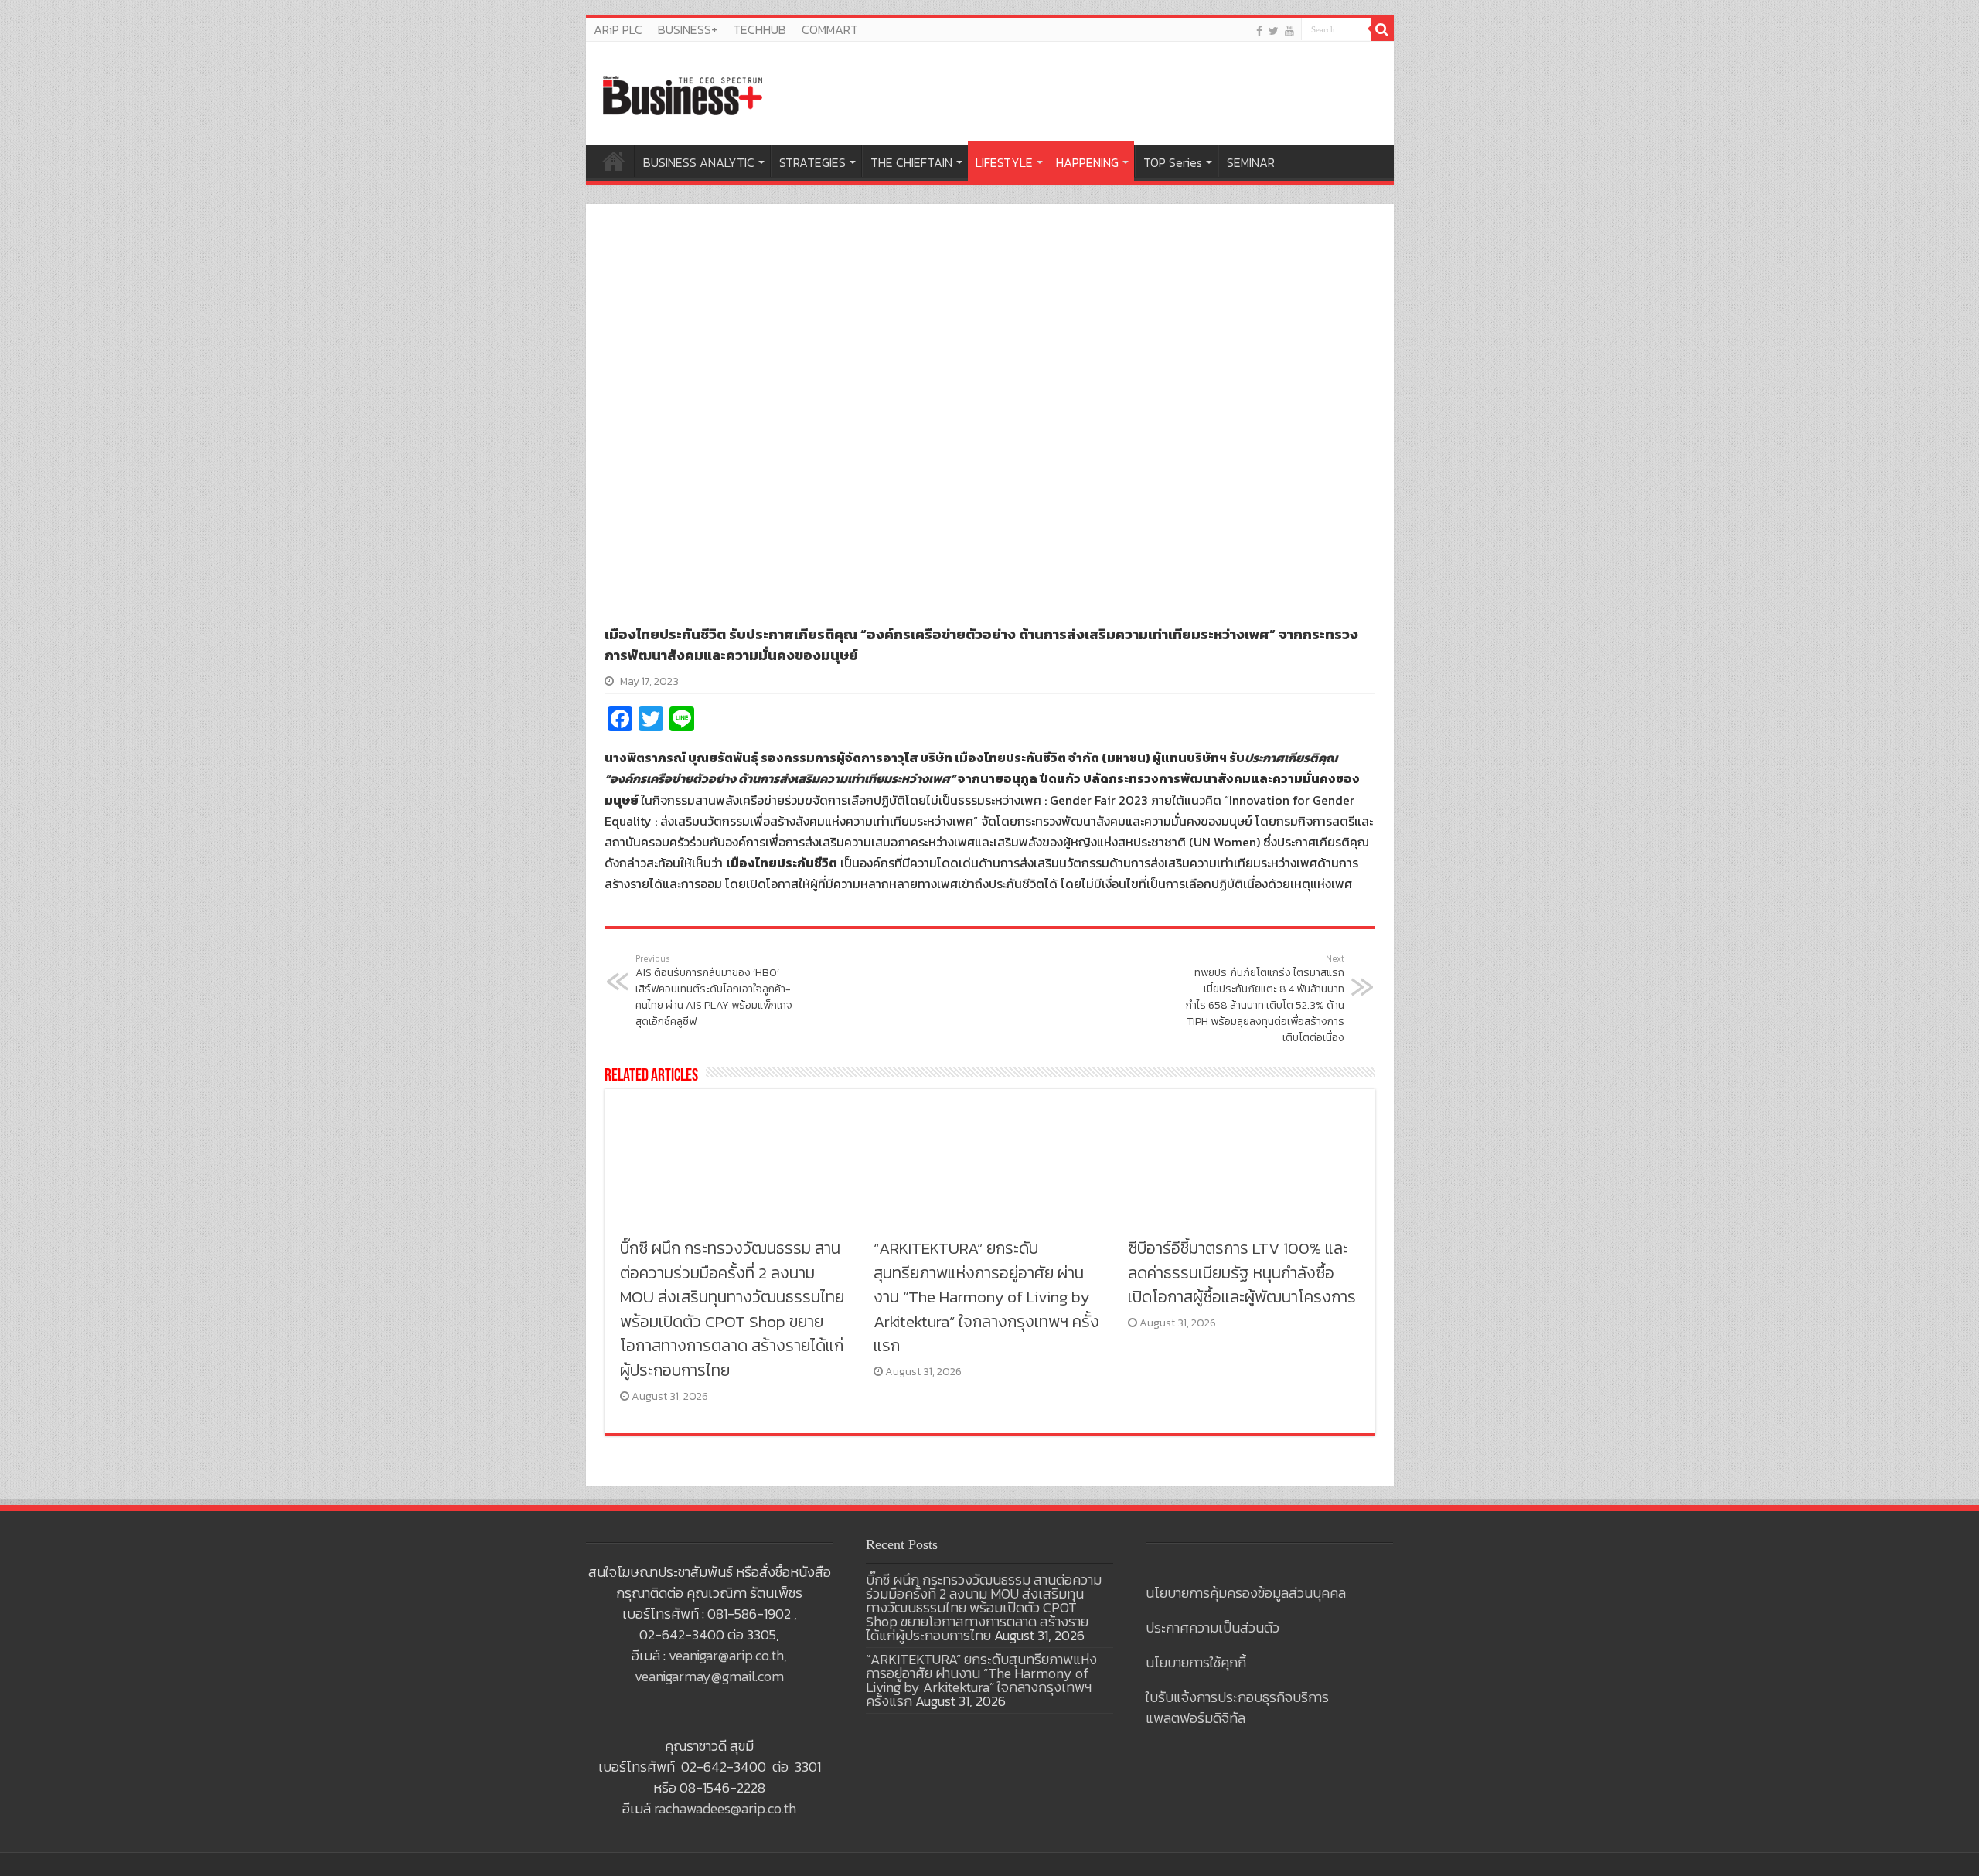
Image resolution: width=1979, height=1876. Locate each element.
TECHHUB (760, 29)
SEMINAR (1251, 162)
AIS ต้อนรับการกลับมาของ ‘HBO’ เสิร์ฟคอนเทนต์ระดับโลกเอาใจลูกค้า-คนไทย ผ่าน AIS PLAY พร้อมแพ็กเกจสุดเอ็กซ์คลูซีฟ (714, 991)
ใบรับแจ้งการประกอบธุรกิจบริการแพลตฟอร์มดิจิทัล (1237, 1707)
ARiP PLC (618, 29)
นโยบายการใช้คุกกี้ (1196, 1662)
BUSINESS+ (688, 29)
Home (614, 161)
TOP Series (1173, 162)
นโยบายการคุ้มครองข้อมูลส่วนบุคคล (1246, 1593)
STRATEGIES (812, 162)
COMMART (830, 29)
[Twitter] (1274, 31)
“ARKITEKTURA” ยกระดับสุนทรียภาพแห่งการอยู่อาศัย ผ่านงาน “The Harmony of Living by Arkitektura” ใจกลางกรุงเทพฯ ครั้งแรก (986, 1297)
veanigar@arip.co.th (726, 1655)
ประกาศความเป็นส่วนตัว (1213, 1627)
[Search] (1382, 29)
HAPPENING (1087, 162)
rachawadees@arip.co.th (725, 1808)
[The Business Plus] (683, 94)
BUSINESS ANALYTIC (699, 162)
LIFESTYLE (1004, 162)
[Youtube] (1289, 31)
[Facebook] (1259, 31)
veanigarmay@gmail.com (709, 1676)
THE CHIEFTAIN (911, 162)
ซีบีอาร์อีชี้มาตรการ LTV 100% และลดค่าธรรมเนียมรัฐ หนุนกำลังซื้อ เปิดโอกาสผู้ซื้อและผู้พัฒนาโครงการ (1242, 1272)
